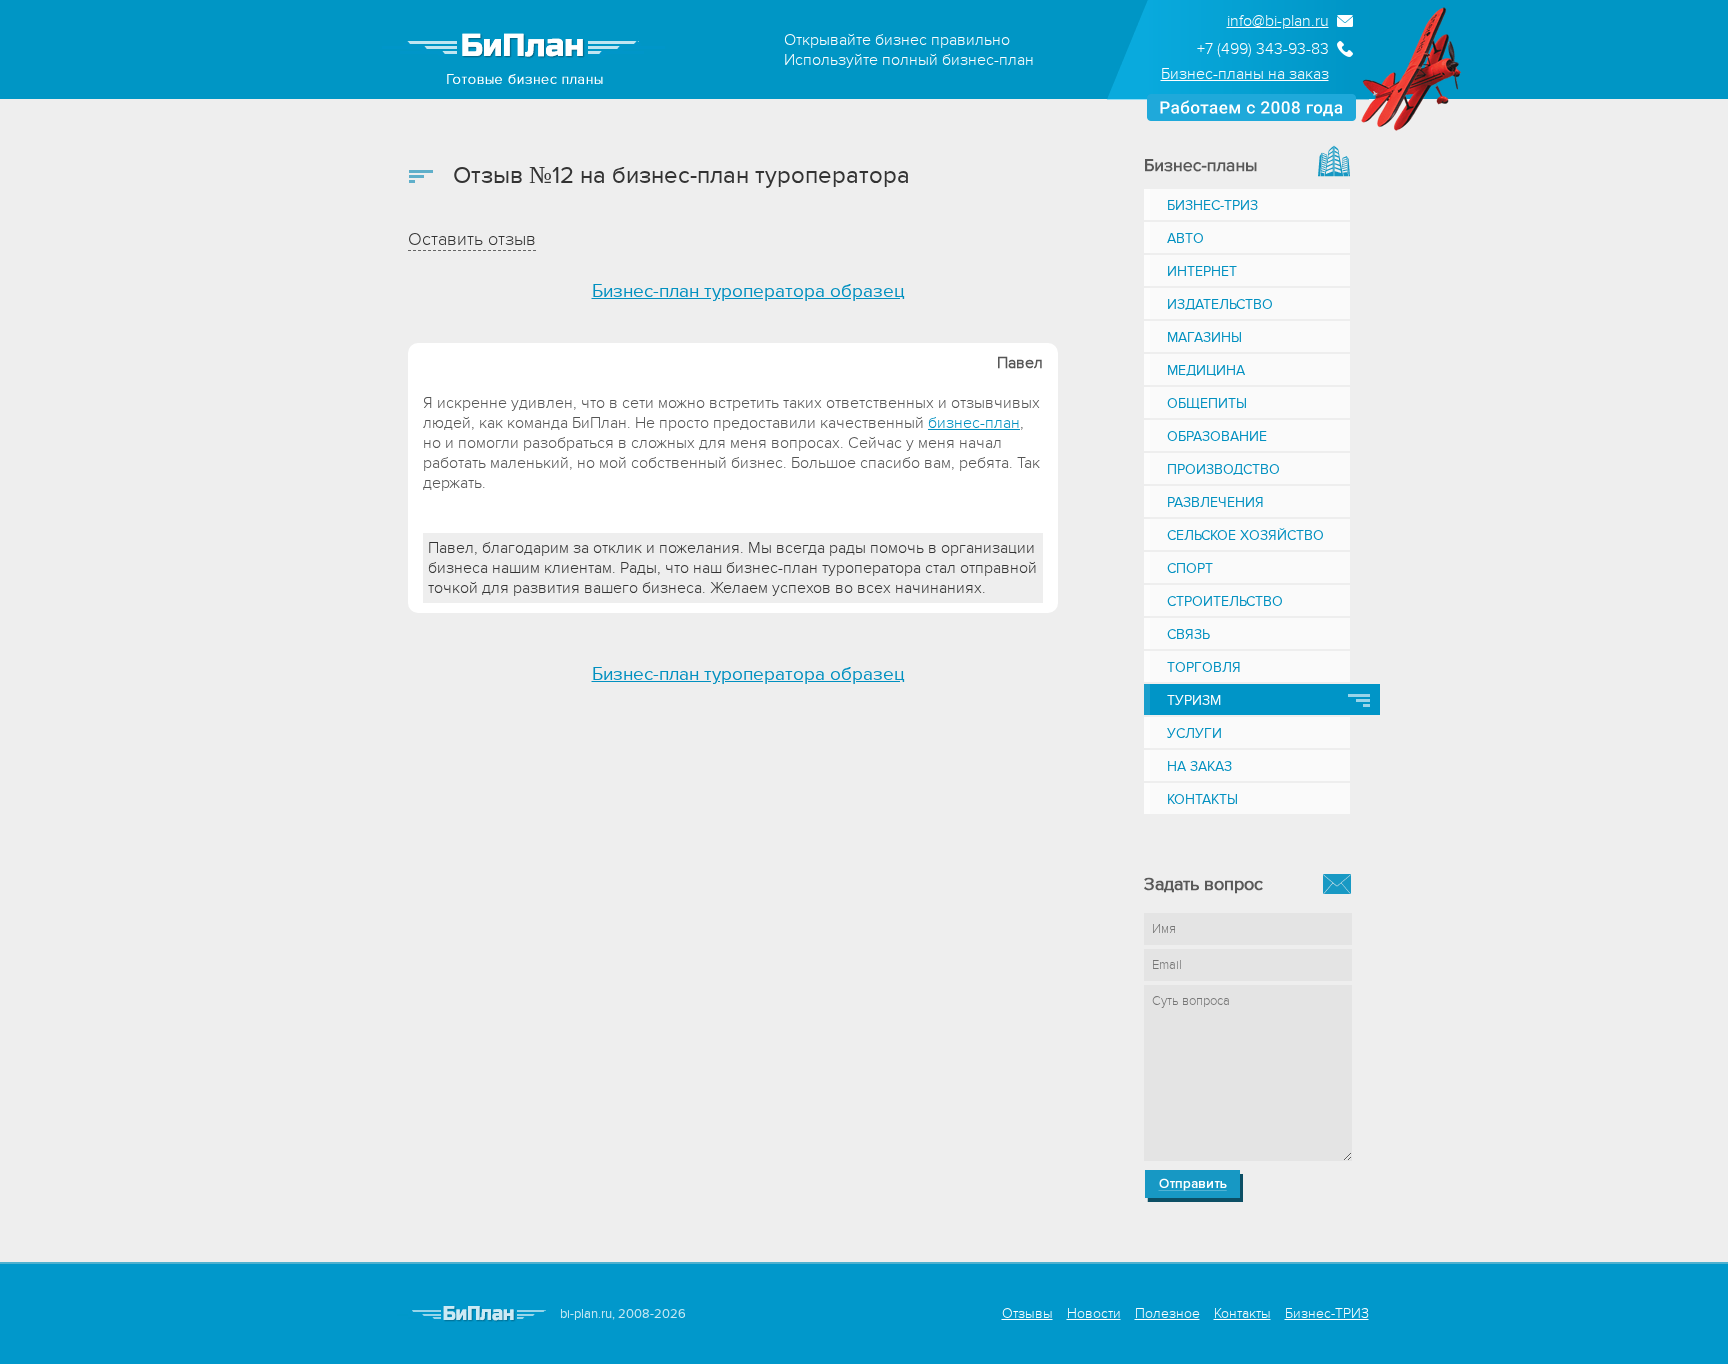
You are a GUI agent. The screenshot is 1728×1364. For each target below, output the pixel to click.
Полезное (1167, 1313)
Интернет (1202, 271)
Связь (1188, 634)
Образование (1217, 436)
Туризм (1194, 700)
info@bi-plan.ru (1278, 21)
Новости (1094, 1313)
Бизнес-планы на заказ (1245, 74)
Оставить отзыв (472, 239)
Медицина (1206, 370)
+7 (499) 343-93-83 (1263, 49)
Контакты (1202, 799)
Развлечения (1215, 502)
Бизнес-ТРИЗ (1212, 205)
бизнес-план (974, 423)
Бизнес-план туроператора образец (748, 291)
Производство (1223, 469)
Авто (1185, 238)
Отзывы (1027, 1313)
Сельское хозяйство (1245, 535)
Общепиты (1207, 403)
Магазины (1204, 337)
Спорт (1190, 568)
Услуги (1194, 733)
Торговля (1204, 667)
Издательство (1220, 304)
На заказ (1199, 766)
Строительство (1225, 601)
